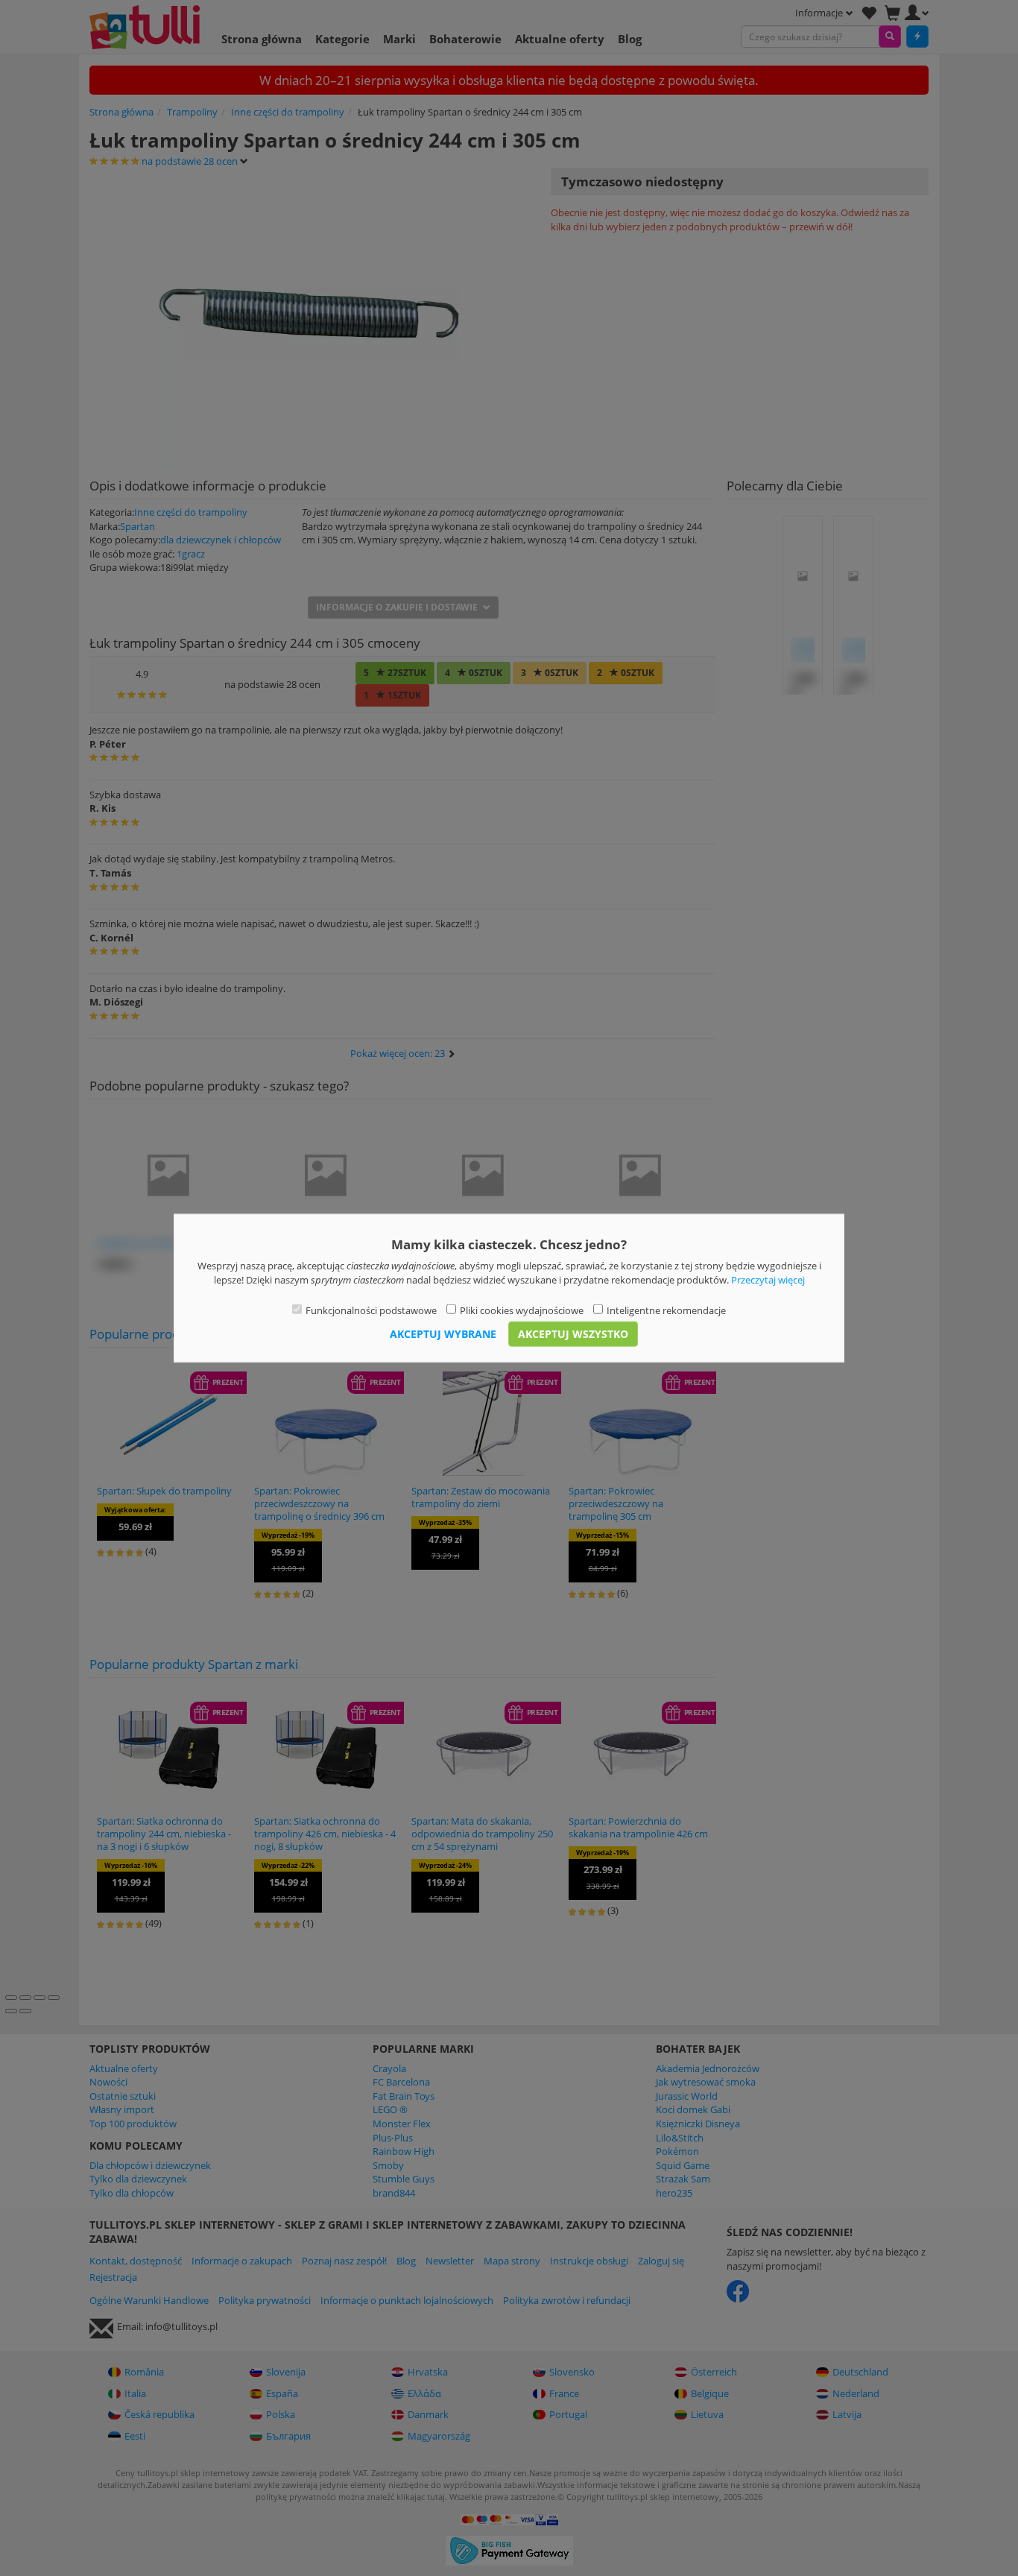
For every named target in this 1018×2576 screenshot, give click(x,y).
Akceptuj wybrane (443, 1333)
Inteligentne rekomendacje (666, 1310)
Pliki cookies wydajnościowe (522, 1310)
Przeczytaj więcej (768, 1279)
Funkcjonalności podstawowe (371, 1310)
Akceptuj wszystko (573, 1333)
